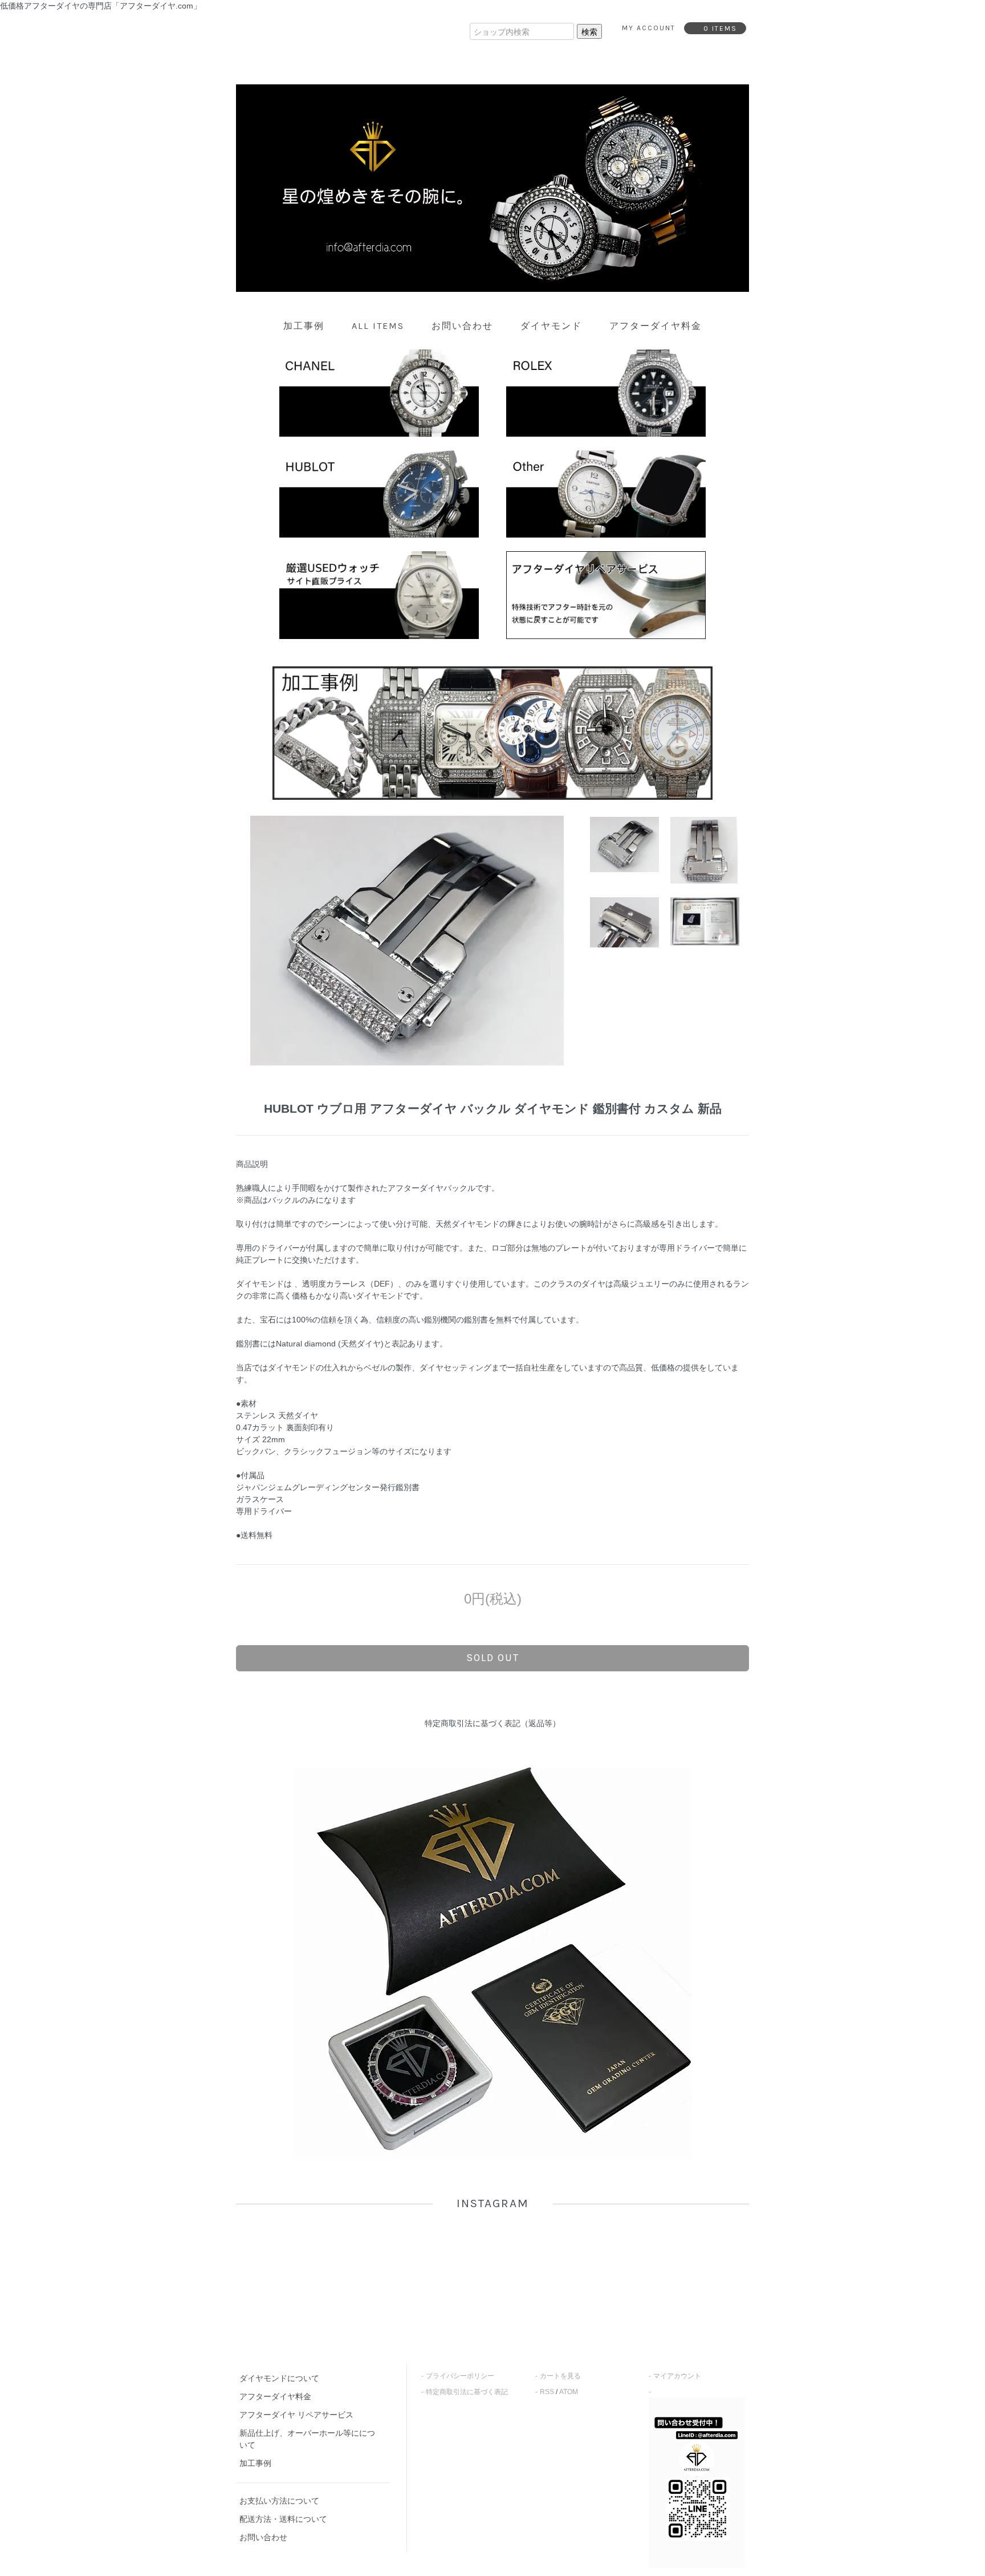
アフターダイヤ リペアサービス (296, 2415)
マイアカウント (677, 2376)
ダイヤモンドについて (279, 2378)
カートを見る (560, 2376)
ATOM (569, 2392)
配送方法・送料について (283, 2519)
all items (378, 326)
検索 (589, 31)
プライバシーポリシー (460, 2376)
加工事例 (304, 326)
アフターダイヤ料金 (656, 326)
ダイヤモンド (551, 326)
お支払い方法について (279, 2501)
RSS (547, 2392)
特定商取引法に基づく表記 (467, 2392)
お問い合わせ (462, 326)
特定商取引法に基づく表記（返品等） (492, 1723)
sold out (493, 1658)
